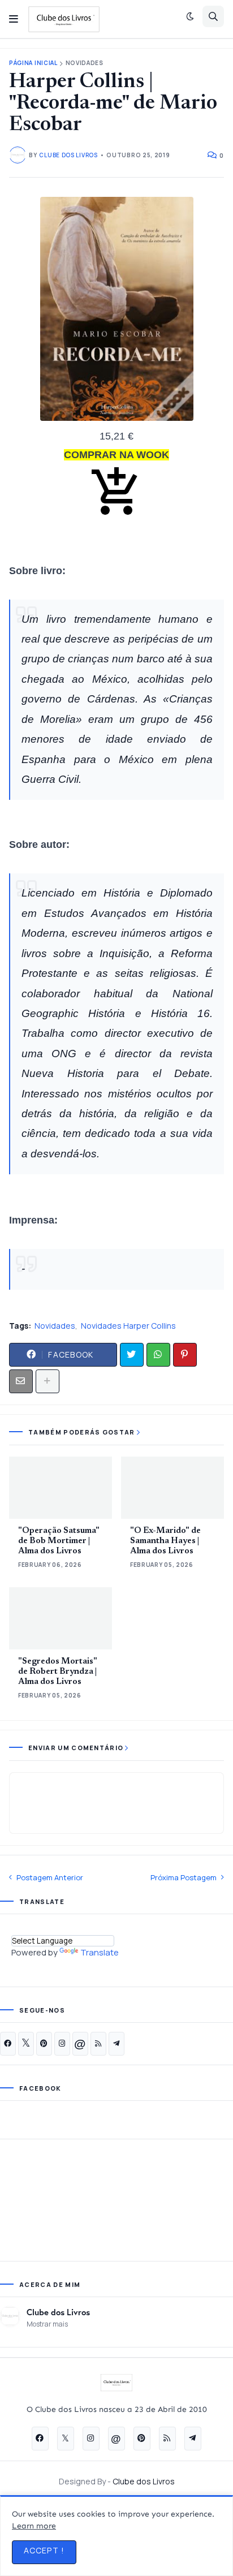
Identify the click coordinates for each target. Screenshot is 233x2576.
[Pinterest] (185, 1355)
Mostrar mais (47, 2324)
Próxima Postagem (184, 1877)
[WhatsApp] (158, 1355)
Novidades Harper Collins (128, 1326)
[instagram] (62, 2044)
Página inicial (33, 63)
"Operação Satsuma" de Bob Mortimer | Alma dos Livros (59, 1541)
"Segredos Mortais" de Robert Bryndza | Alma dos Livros (58, 1672)
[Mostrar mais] (48, 1381)
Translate (100, 1952)
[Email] (21, 1381)
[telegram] (116, 2044)
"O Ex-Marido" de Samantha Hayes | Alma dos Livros (165, 1541)
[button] (14, 19)
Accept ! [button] (44, 2550)
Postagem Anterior (50, 1877)
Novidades (85, 63)
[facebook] (8, 2044)
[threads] (80, 2044)
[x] (26, 2044)
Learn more (34, 2526)
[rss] (98, 2044)
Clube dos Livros (58, 2312)
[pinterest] (44, 2044)
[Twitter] (132, 1355)
